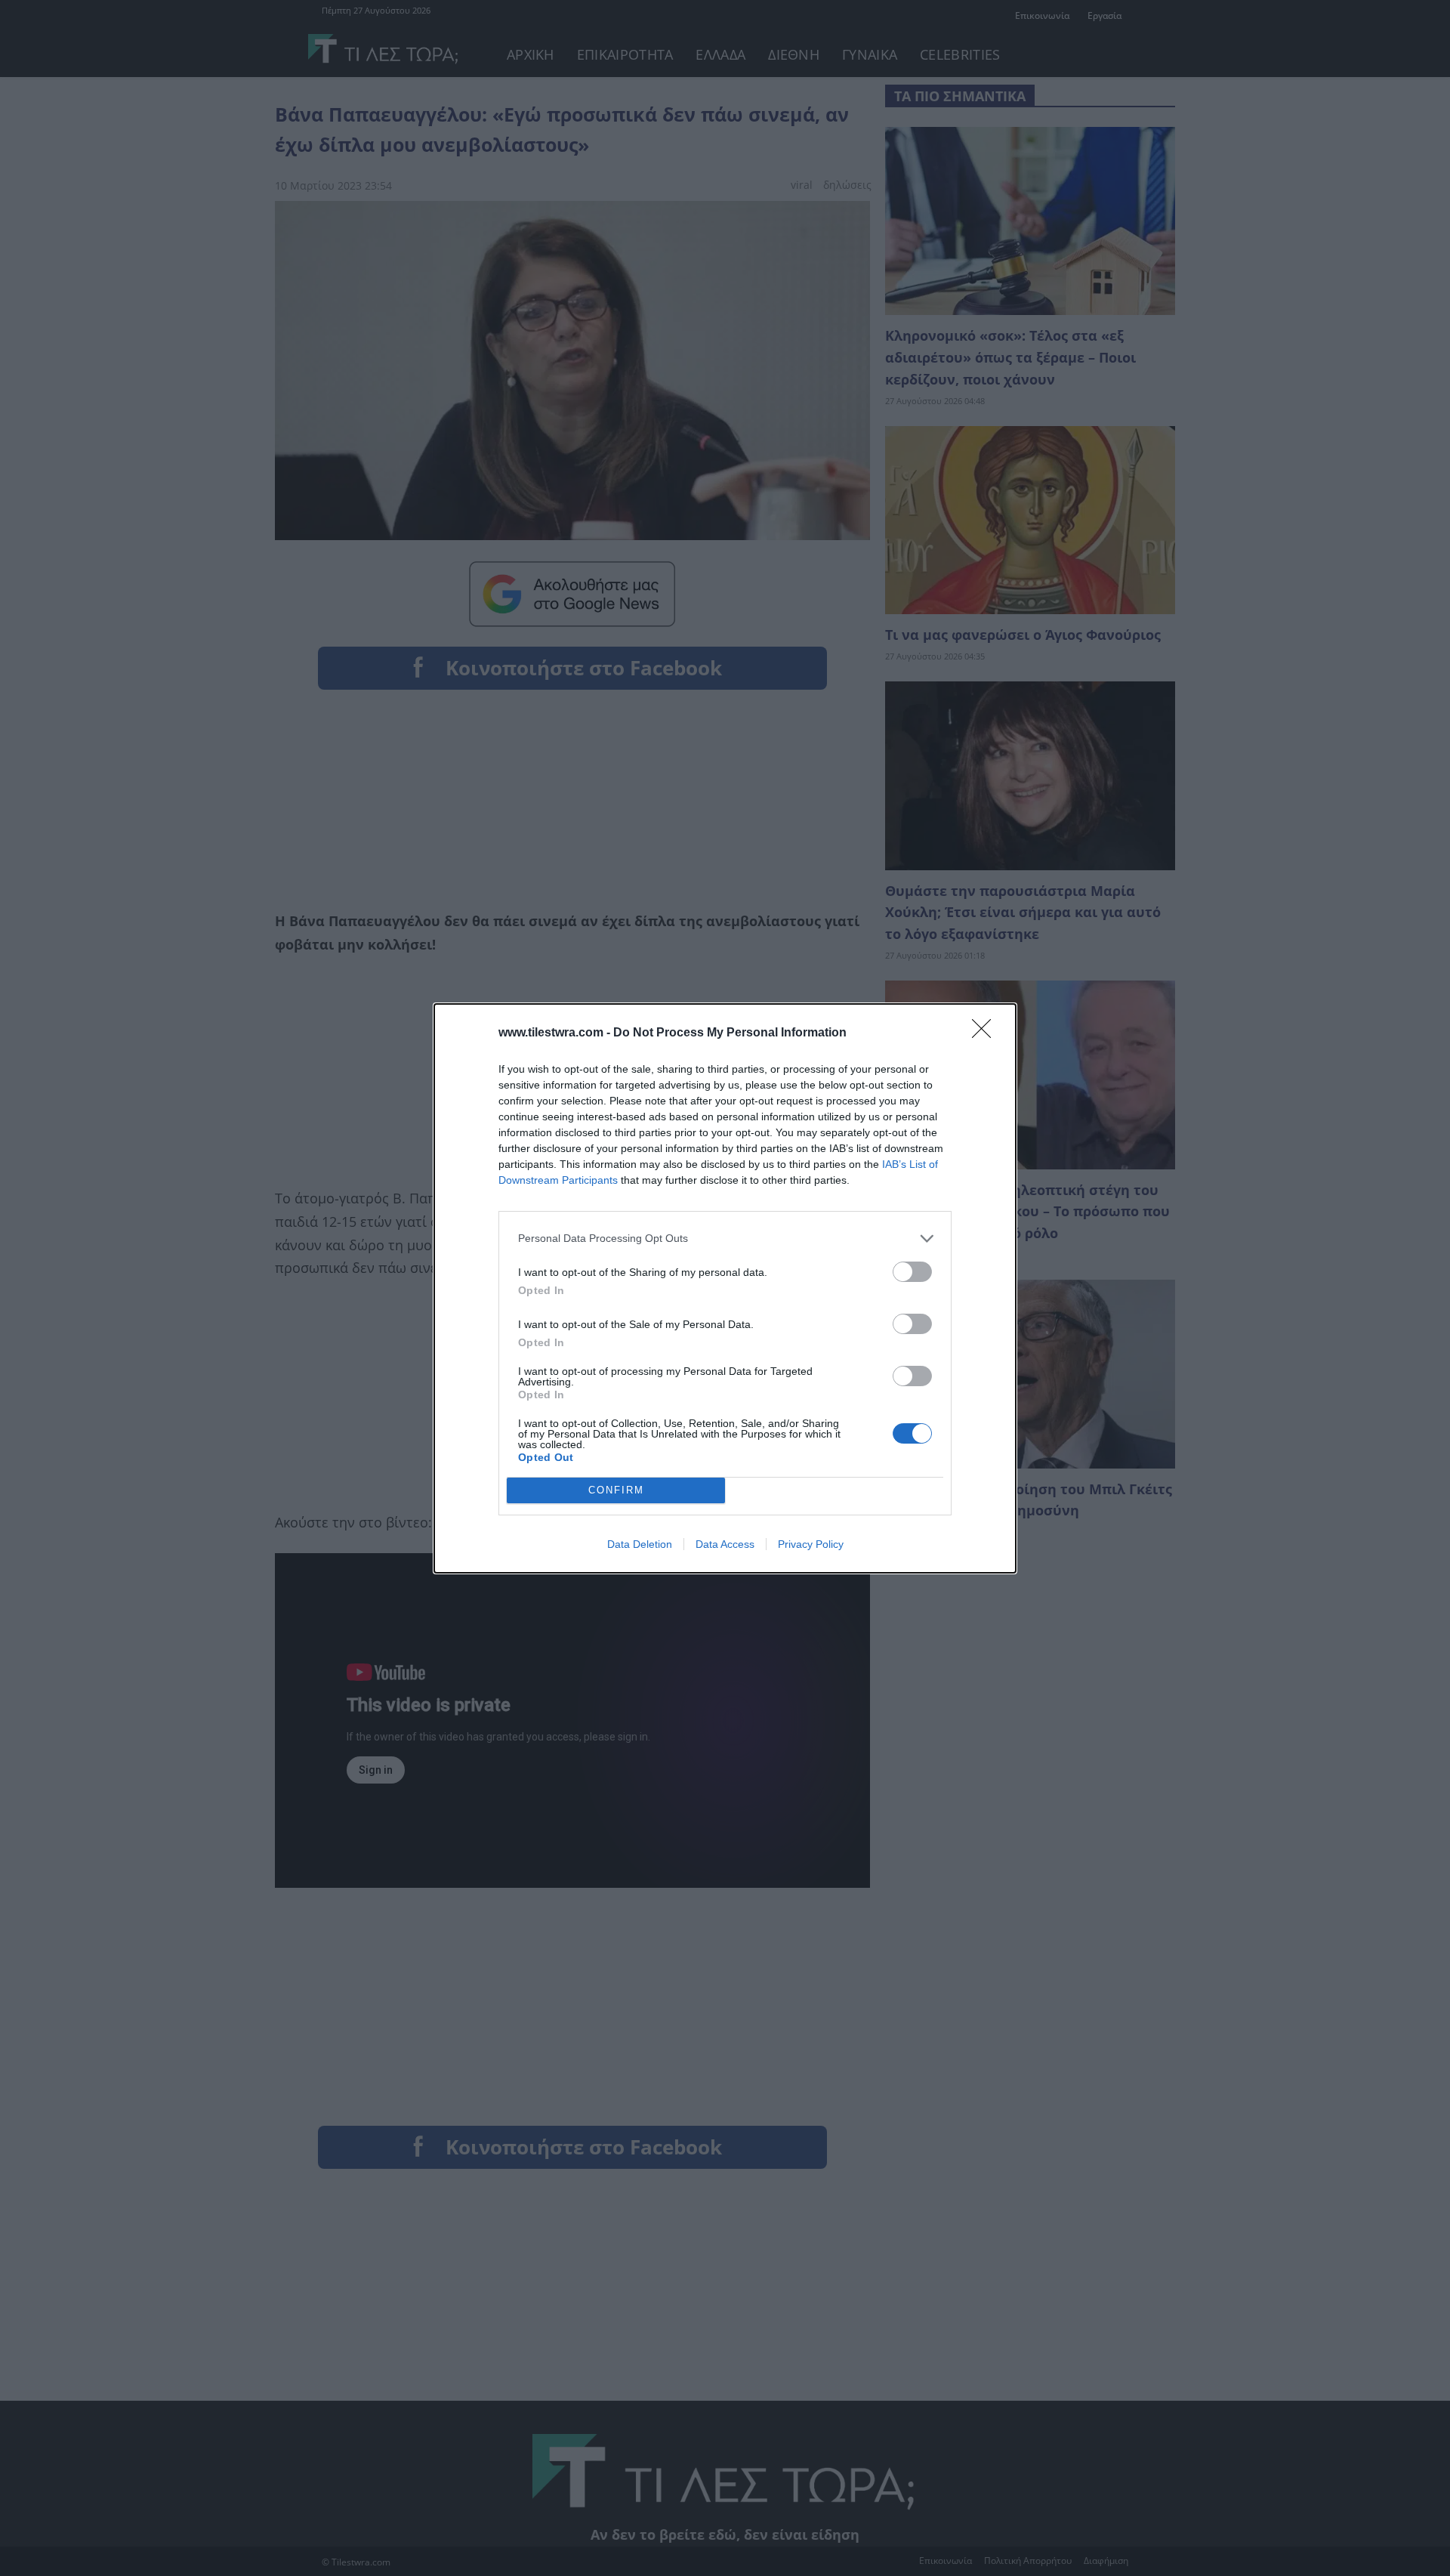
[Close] (986, 1033)
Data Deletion (640, 1544)
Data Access (725, 1544)
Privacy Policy (811, 1544)
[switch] (912, 1272)
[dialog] (725, 1288)
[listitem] (725, 1239)
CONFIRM (616, 1490)
